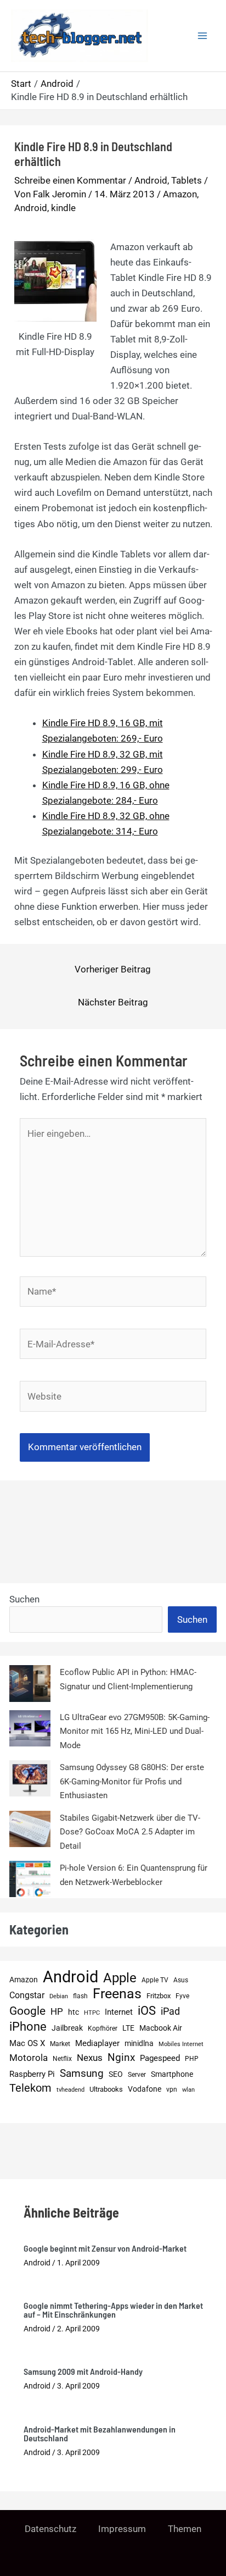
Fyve (182, 1996)
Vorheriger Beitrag (113, 969)
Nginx (121, 2058)
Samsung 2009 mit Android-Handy (83, 2371)
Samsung (82, 2073)
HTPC (92, 2013)
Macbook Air (161, 2028)
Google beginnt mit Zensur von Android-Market (105, 2248)
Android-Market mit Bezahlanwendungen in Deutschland (100, 2433)
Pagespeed (160, 2058)
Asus (181, 1980)
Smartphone (172, 2074)
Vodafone (145, 2089)
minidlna (139, 2044)
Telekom (30, 2088)
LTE (128, 2028)
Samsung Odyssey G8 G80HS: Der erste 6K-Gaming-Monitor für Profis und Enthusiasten (132, 1781)
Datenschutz (50, 2529)
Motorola (29, 2058)
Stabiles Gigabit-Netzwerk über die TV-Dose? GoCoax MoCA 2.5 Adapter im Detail (130, 1832)
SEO (116, 2074)
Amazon (180, 194)
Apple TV (155, 1980)
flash (80, 1996)
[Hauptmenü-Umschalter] (203, 36)
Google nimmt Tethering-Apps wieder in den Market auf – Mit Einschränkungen (113, 2310)
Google (27, 2011)
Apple (120, 1978)
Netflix (62, 2059)
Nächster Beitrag (113, 1002)
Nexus (90, 2058)
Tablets (187, 180)
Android (151, 180)
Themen (185, 2529)
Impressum (122, 2529)
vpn (172, 2089)
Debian (59, 1996)
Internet (119, 2012)
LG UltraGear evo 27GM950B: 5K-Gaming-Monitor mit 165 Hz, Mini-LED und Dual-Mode (135, 1731)
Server (137, 2074)
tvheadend (70, 2090)
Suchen (24, 1599)
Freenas (117, 1994)
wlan (188, 2090)
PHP (192, 2058)
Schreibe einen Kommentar (70, 180)
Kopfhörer (103, 2028)
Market (60, 2044)
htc (74, 2012)
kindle (63, 208)
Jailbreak (67, 2028)
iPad (170, 2011)
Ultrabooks (106, 2089)
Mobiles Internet (181, 2044)
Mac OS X (27, 2043)
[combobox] (86, 1619)
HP (57, 2011)
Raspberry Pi (32, 2074)
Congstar (27, 1995)
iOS (147, 2011)
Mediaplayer (97, 2043)
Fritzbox (159, 1996)
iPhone (28, 2027)
